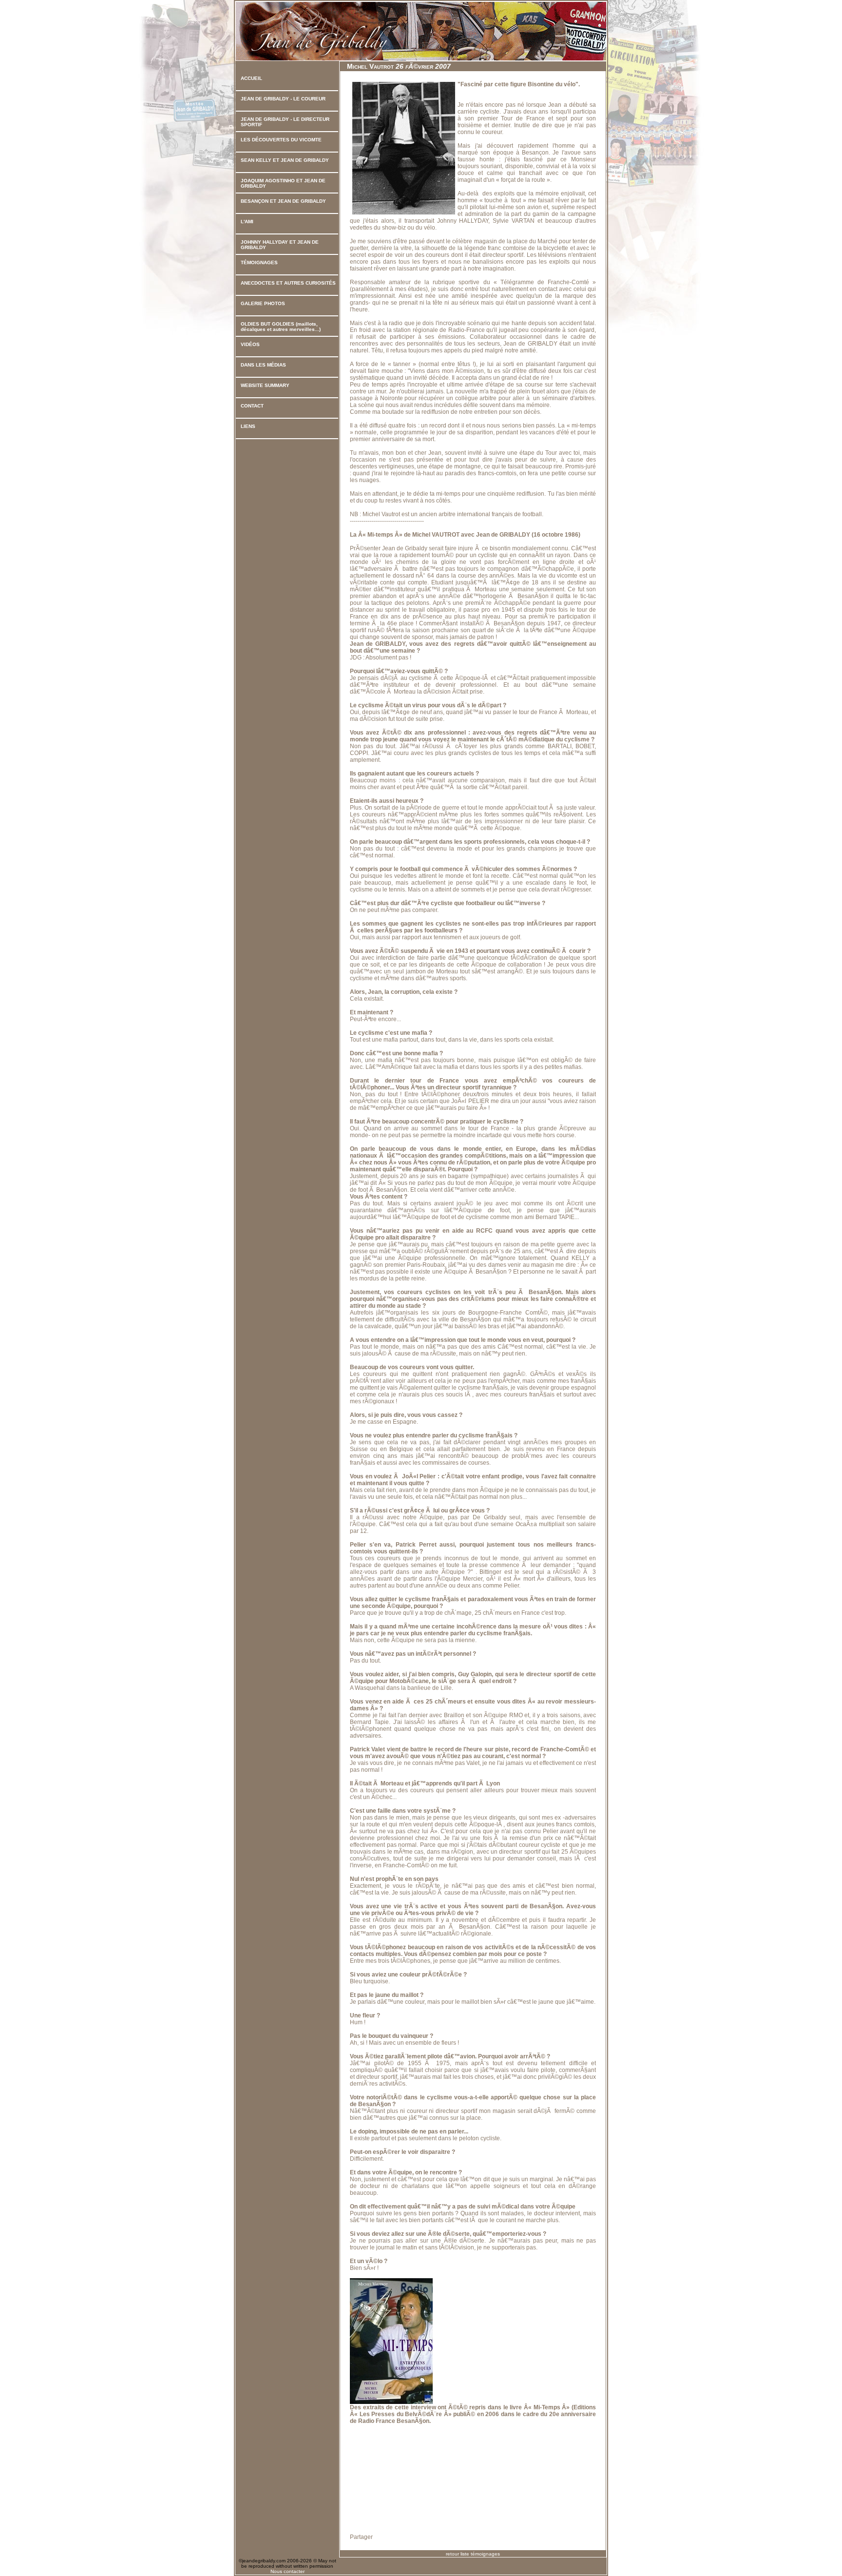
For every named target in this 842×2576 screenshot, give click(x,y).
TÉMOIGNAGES (259, 262)
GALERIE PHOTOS (263, 303)
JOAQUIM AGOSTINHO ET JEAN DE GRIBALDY (283, 183)
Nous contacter (287, 2571)
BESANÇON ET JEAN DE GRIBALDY (283, 201)
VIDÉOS (250, 344)
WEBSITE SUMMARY (265, 385)
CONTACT (252, 406)
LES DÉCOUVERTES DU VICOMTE (281, 140)
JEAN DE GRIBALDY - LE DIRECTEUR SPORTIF (285, 122)
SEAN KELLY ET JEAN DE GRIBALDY (285, 160)
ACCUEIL (251, 78)
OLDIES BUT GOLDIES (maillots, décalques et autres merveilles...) (281, 327)
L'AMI (247, 222)
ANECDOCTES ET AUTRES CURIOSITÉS (288, 283)
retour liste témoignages (473, 2554)
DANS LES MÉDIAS (263, 365)
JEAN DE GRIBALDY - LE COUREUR (283, 99)
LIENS (248, 426)
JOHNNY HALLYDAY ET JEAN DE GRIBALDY (280, 245)
